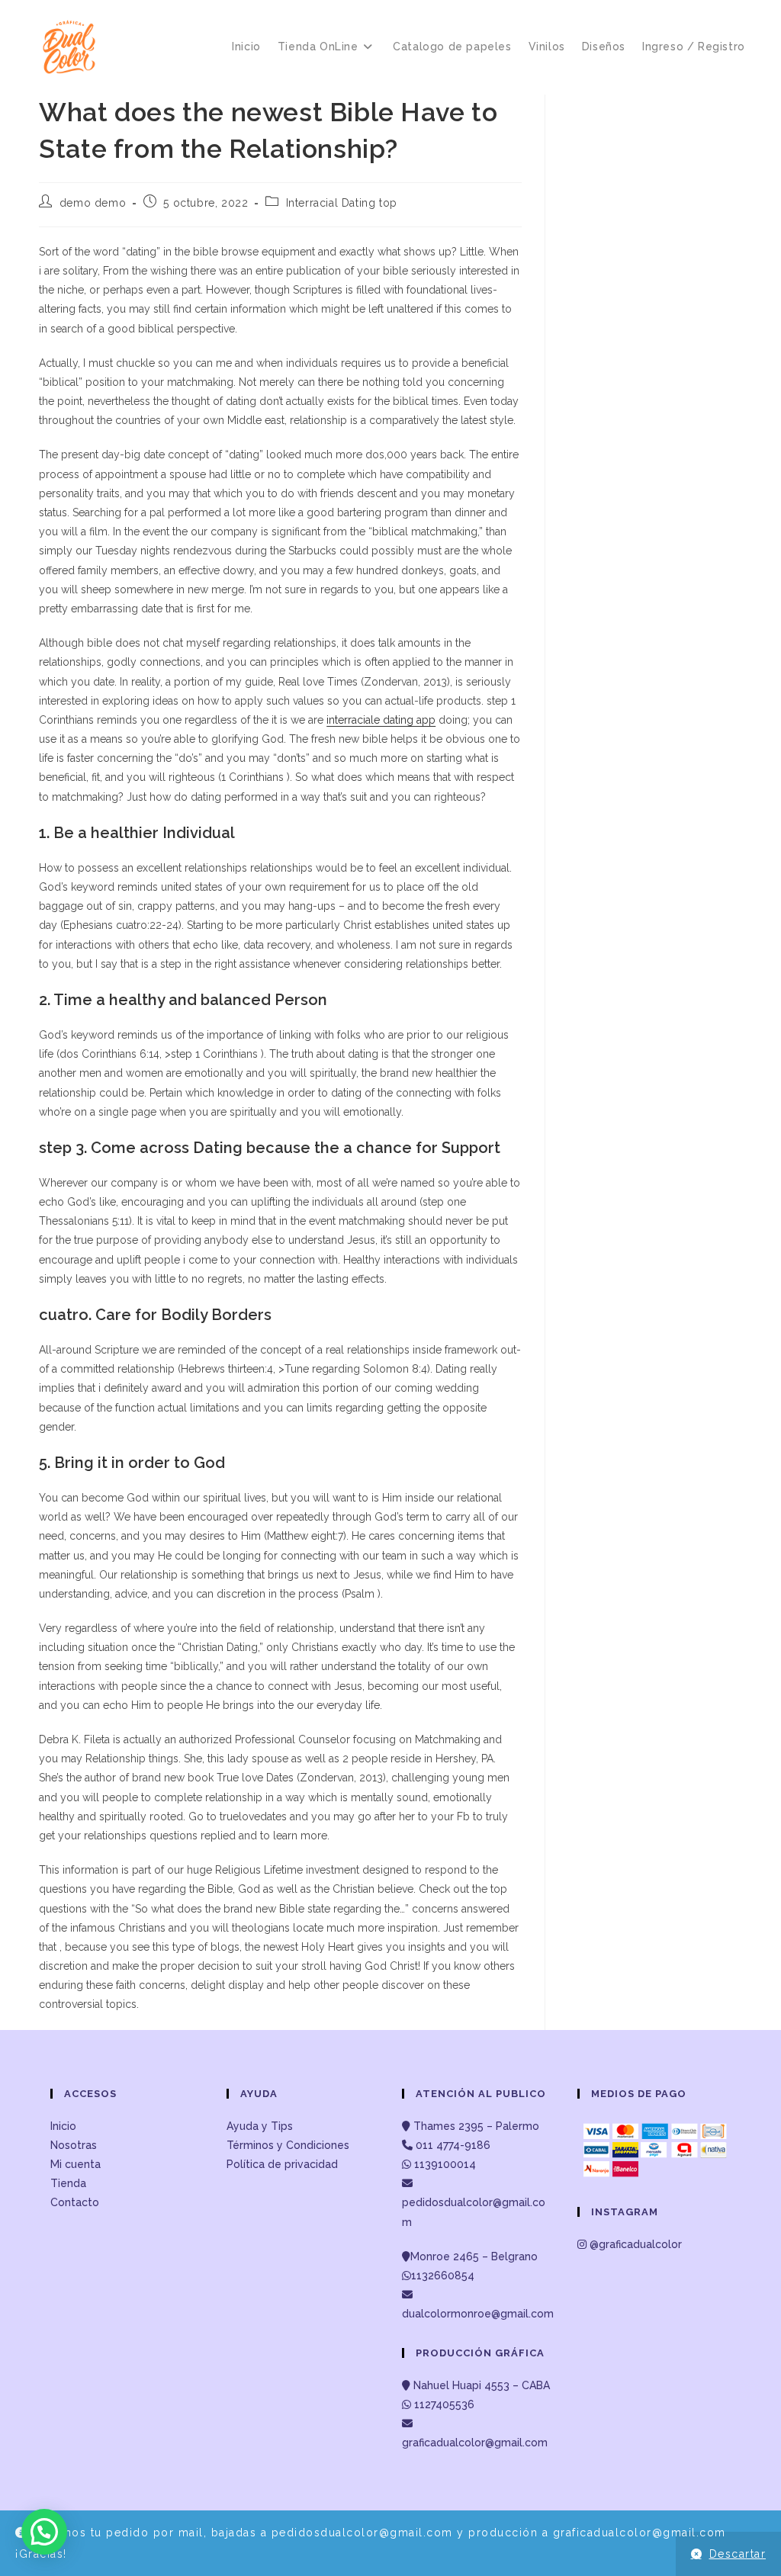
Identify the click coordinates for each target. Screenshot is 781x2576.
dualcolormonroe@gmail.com (478, 2314)
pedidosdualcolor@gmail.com (474, 2212)
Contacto (75, 2202)
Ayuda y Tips (260, 2126)
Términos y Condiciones (288, 2145)
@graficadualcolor (634, 2244)
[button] (44, 2532)
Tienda (68, 2183)
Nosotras (74, 2145)
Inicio (63, 2126)
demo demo (93, 203)
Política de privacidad (282, 2164)
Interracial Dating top (342, 203)
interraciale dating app (381, 720)
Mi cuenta (76, 2164)
